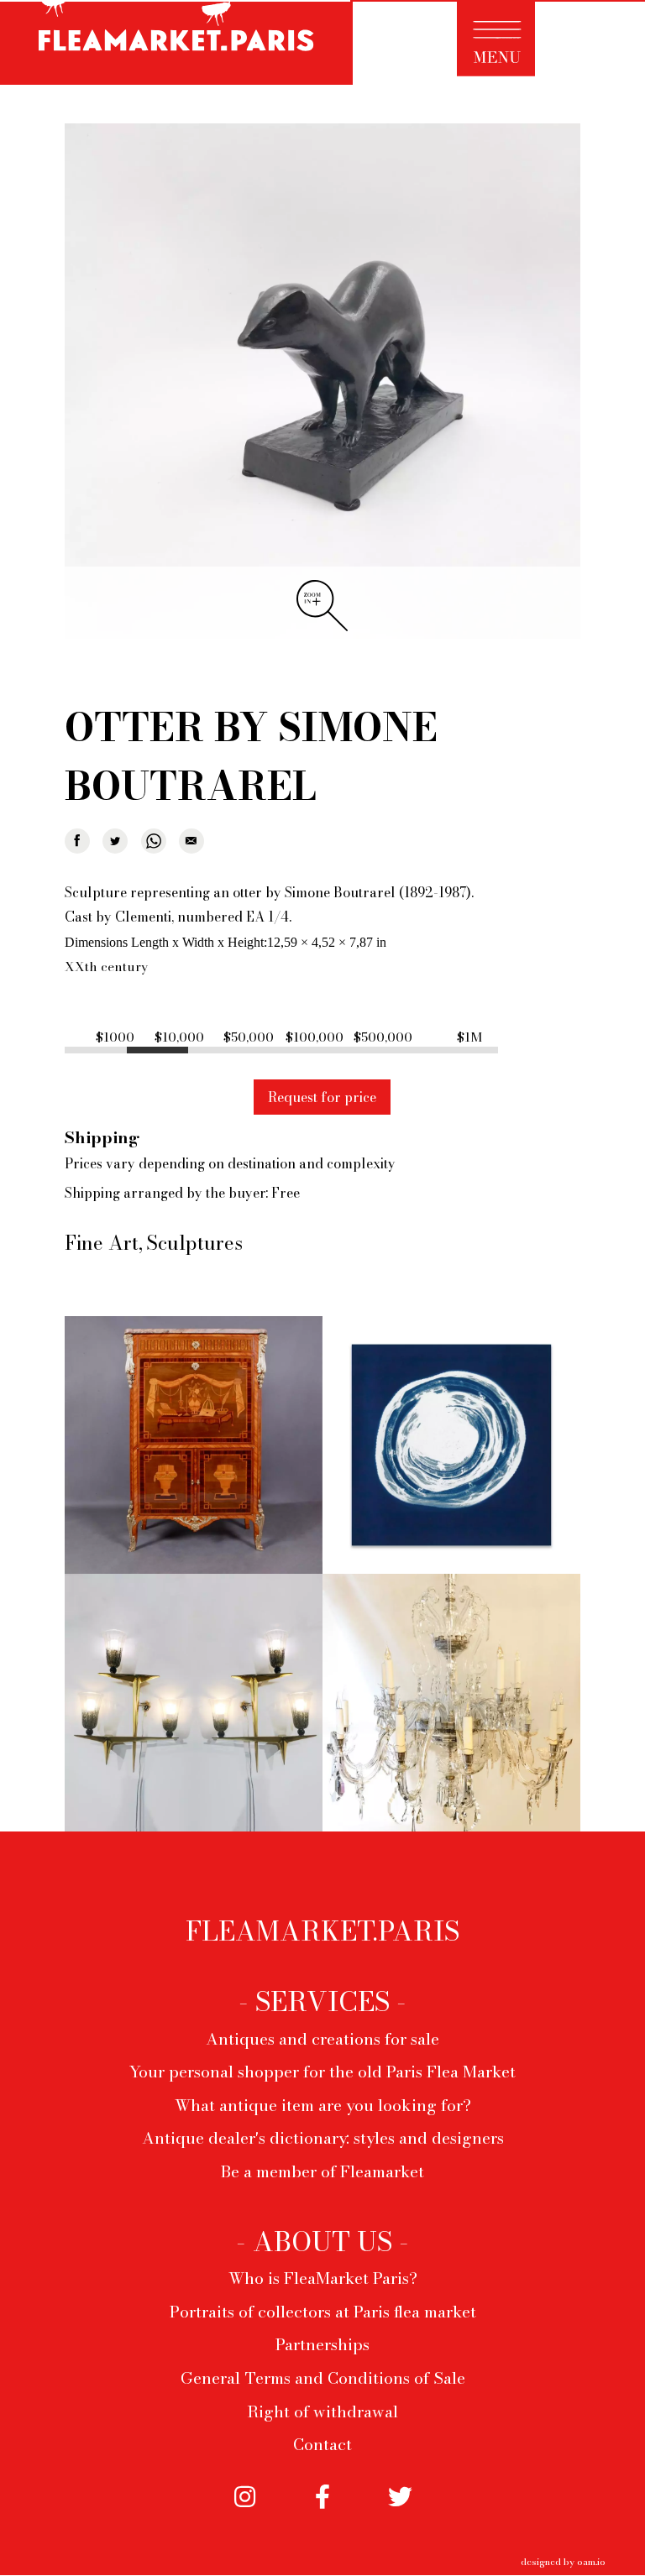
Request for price (322, 1097)
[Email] (191, 841)
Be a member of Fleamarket (322, 2171)
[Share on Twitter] (115, 841)
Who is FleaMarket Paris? (323, 2278)
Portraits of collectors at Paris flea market (323, 2312)
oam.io (591, 2561)
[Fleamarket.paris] (176, 45)
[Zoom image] (322, 382)
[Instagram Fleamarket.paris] (245, 2510)
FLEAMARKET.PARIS (322, 1931)
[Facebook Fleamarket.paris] (322, 2510)
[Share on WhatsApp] (154, 841)
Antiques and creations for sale (322, 2039)
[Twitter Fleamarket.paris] (400, 2510)
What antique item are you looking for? (323, 2105)
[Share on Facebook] (77, 841)
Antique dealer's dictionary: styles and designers (323, 2138)
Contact (322, 2444)
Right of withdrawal (322, 2411)
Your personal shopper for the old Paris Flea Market (322, 2072)
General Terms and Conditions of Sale (323, 2378)
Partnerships (322, 2344)
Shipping (102, 1137)
